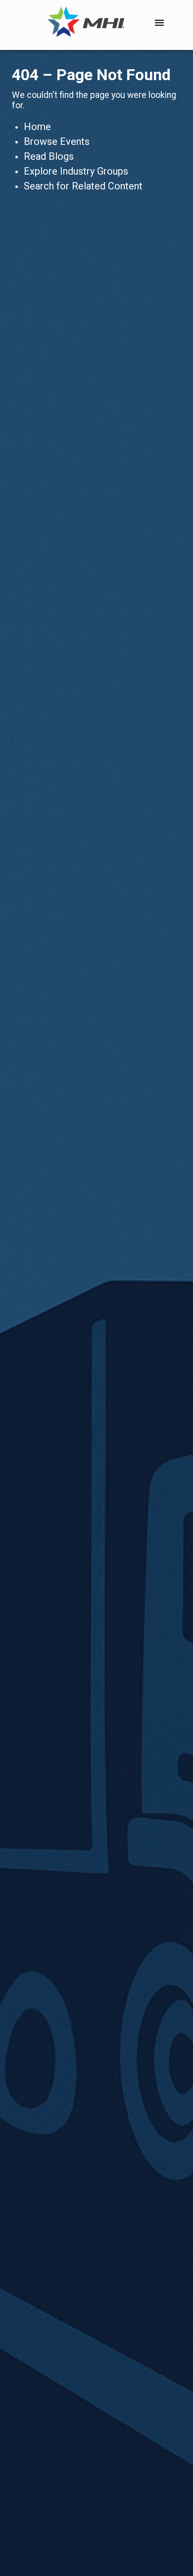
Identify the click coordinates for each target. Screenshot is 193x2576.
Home (37, 127)
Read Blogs (49, 156)
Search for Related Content (83, 186)
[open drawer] (159, 23)
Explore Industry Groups (76, 171)
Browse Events (57, 141)
